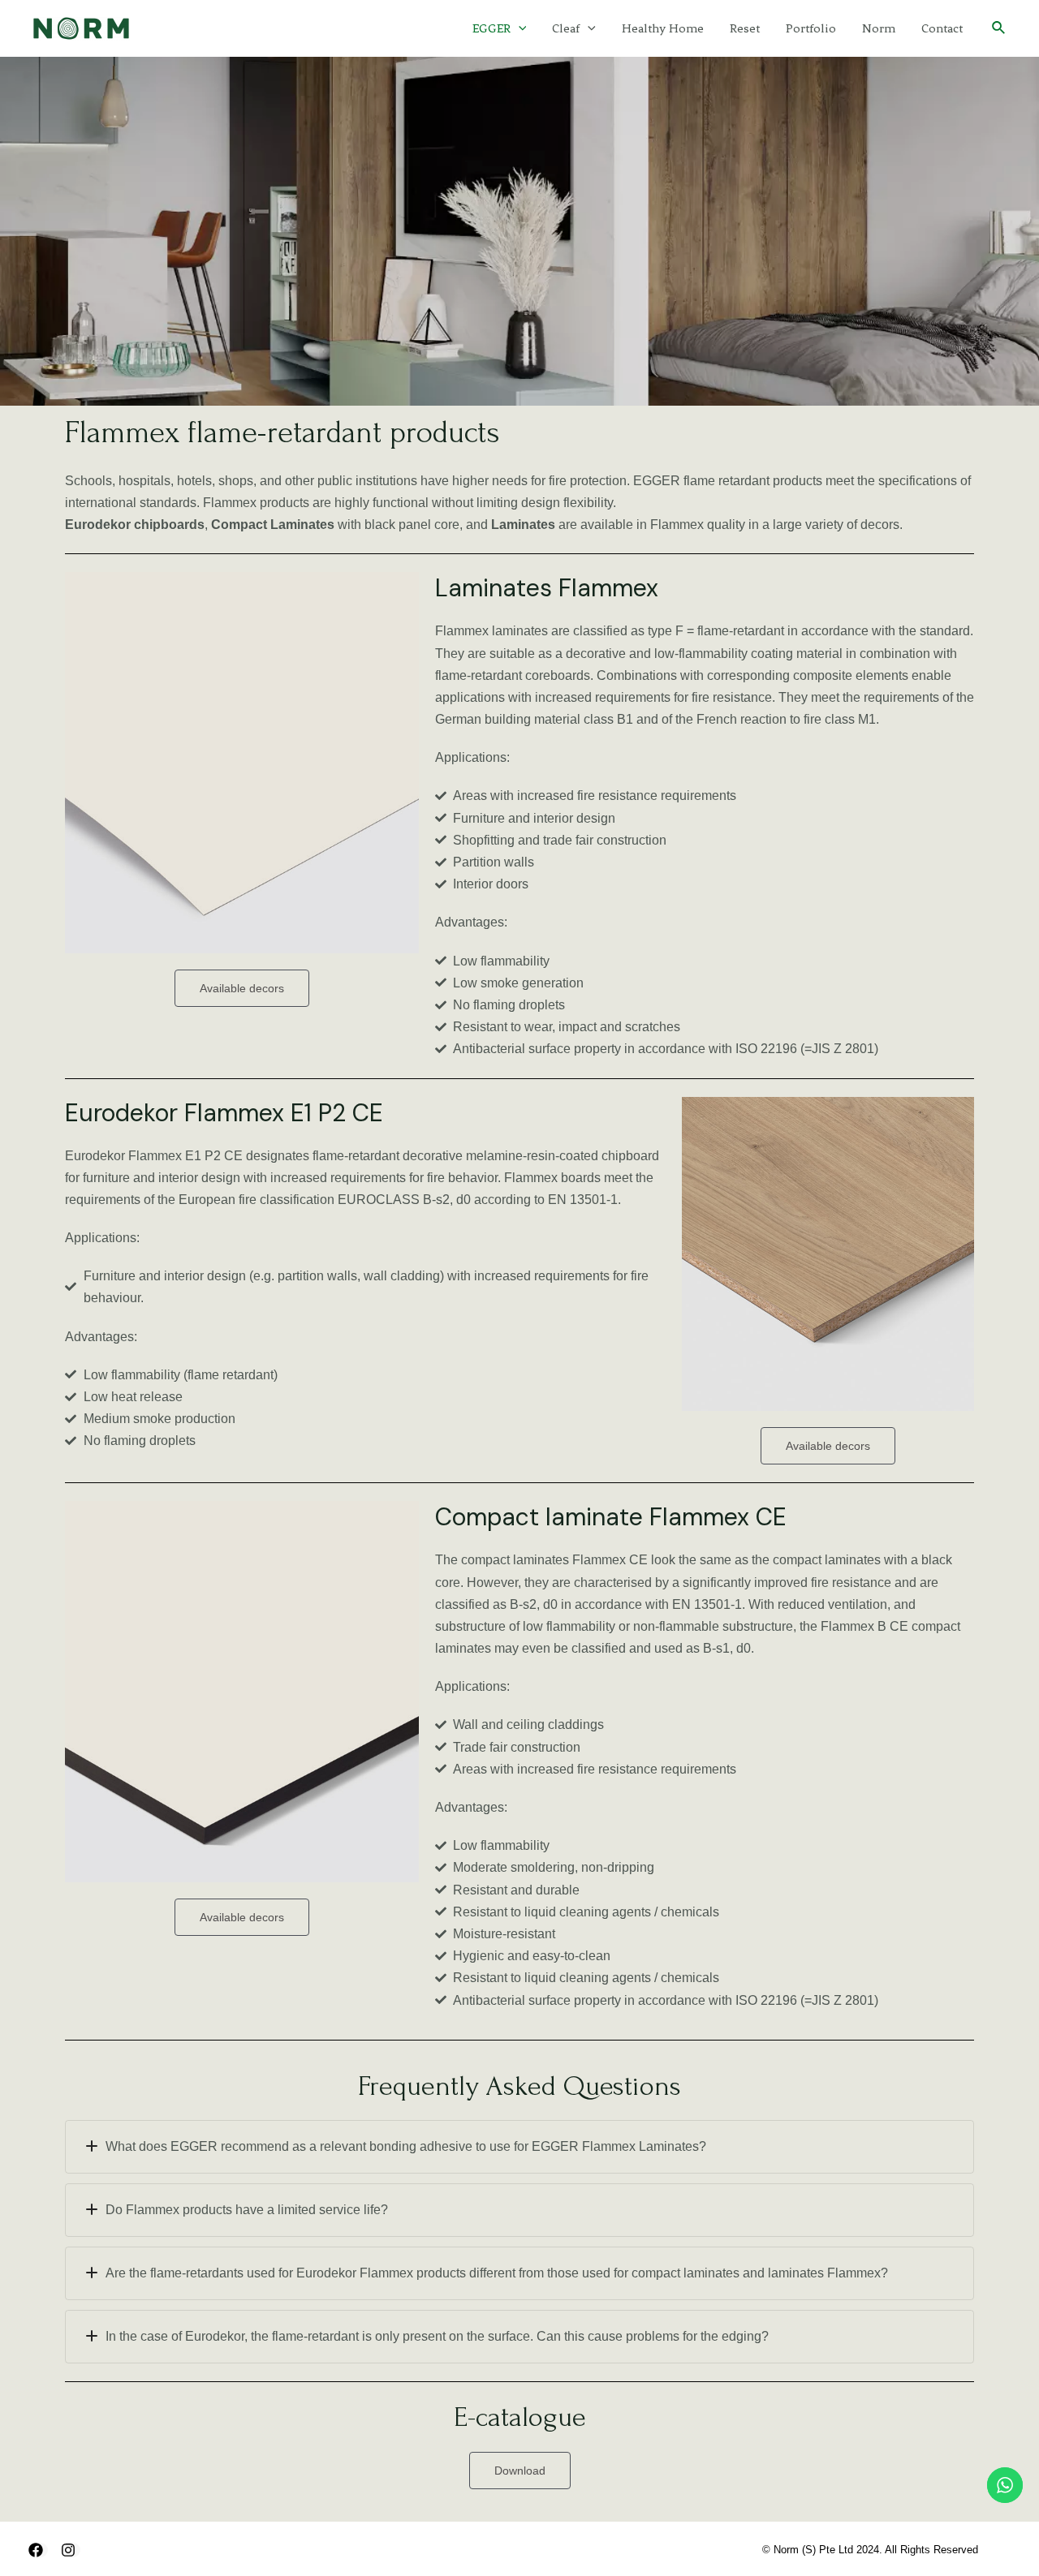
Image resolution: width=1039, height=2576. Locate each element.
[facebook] (38, 2550)
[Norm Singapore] (81, 27)
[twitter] (71, 2550)
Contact (942, 28)
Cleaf (566, 28)
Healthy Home (663, 28)
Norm (879, 28)
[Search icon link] (999, 28)
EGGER (491, 28)
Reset (745, 28)
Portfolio (811, 28)
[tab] (519, 2147)
